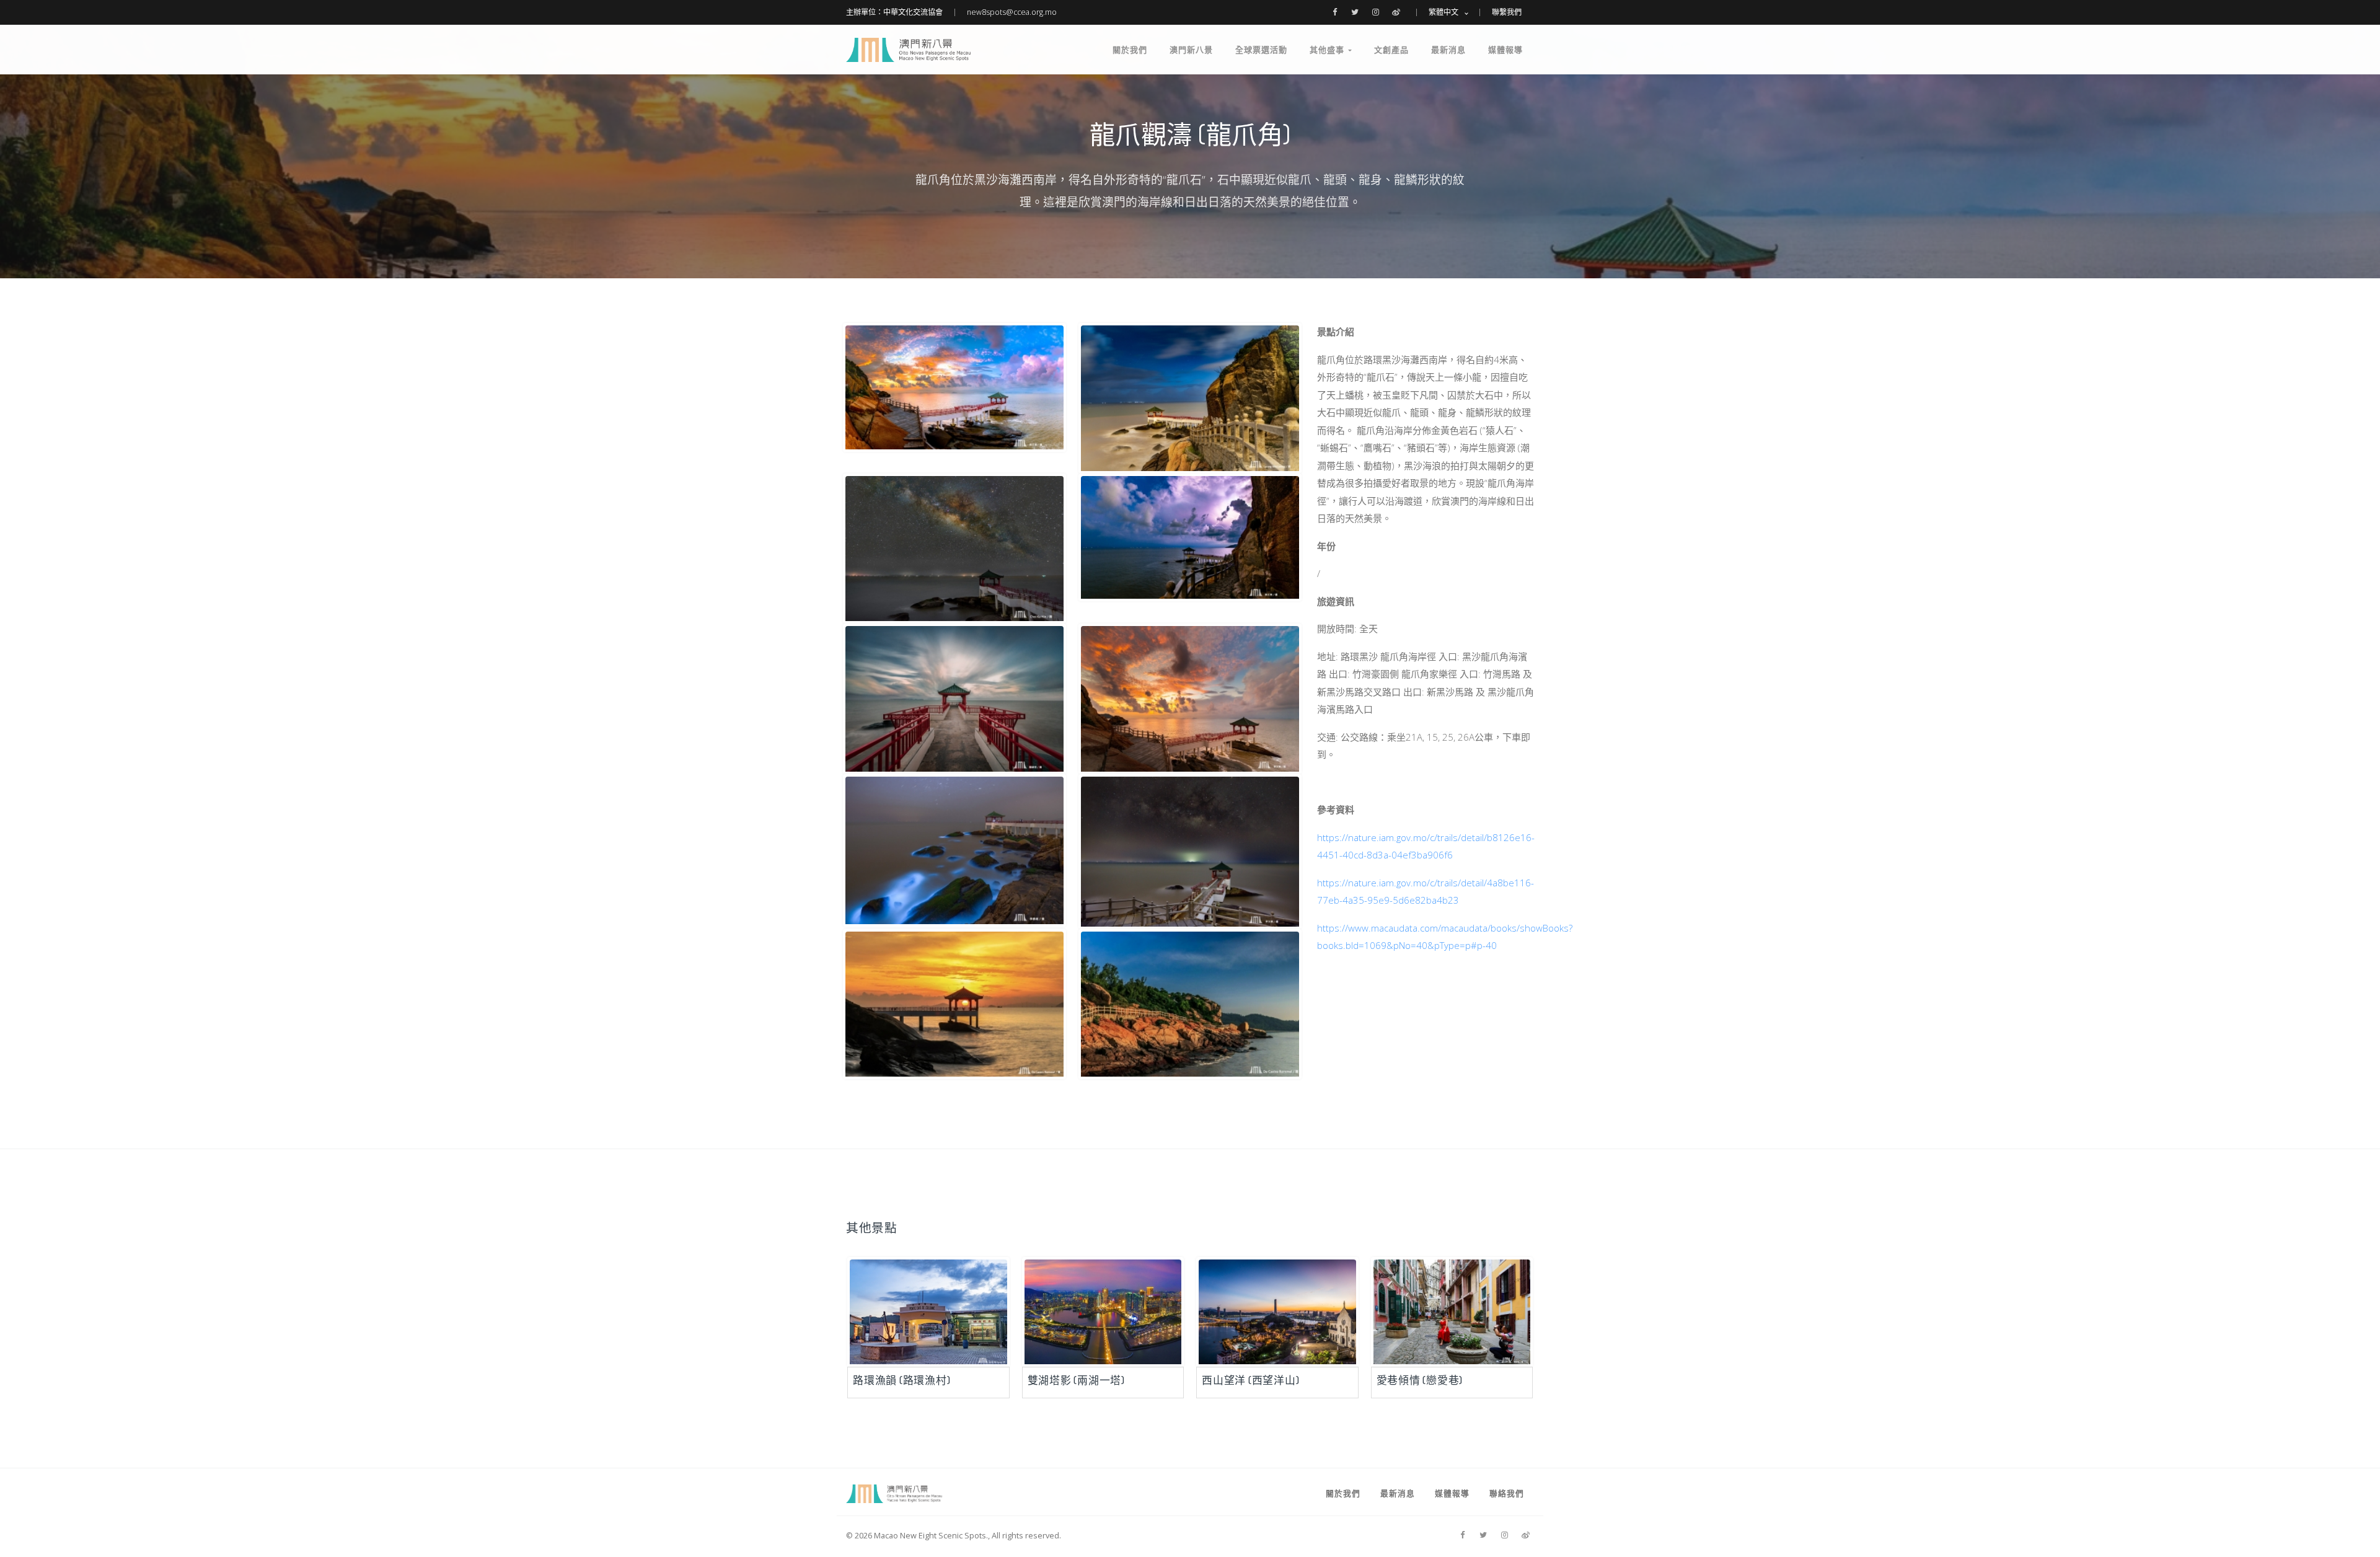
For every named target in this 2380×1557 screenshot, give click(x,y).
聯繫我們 (1507, 12)
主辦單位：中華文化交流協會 (894, 12)
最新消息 (1448, 50)
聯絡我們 (1507, 1493)
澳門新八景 (1191, 50)
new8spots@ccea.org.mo (1012, 12)
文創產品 (1391, 50)
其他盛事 (1329, 50)
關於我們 (1130, 50)
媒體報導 (1505, 50)
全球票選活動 (1261, 50)
